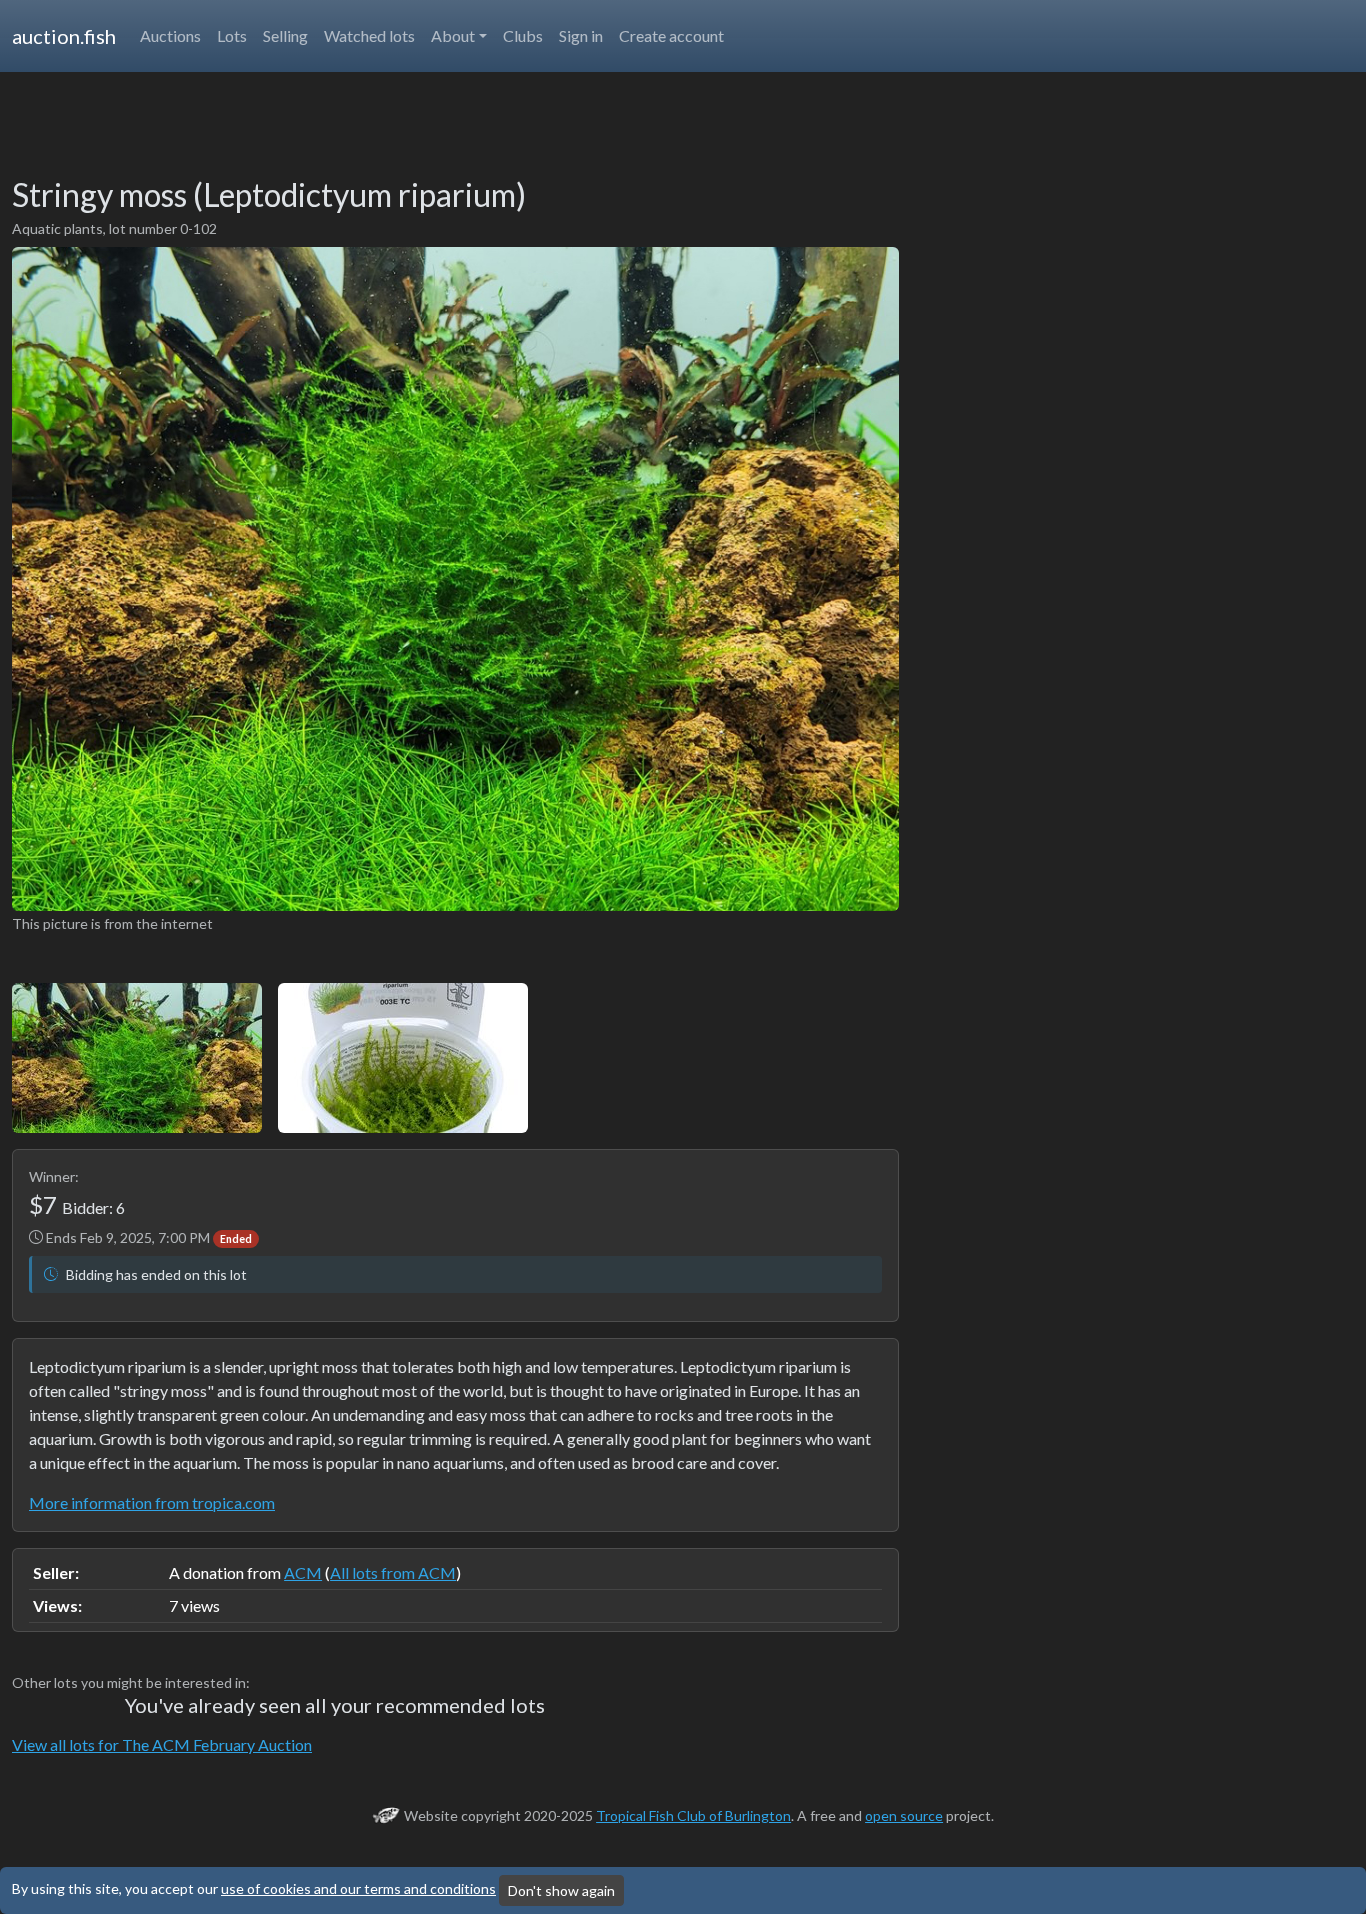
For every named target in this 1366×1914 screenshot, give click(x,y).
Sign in (581, 35)
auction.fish (64, 36)
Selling (285, 35)
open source (904, 1815)
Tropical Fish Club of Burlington (693, 1815)
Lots (232, 35)
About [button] (453, 35)
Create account (671, 35)
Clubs (523, 35)
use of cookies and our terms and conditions (358, 1888)
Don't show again (561, 1890)
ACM (303, 1572)
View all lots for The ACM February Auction (162, 1744)
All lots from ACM (393, 1572)
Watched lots (369, 35)
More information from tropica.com (152, 1502)
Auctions (170, 35)
